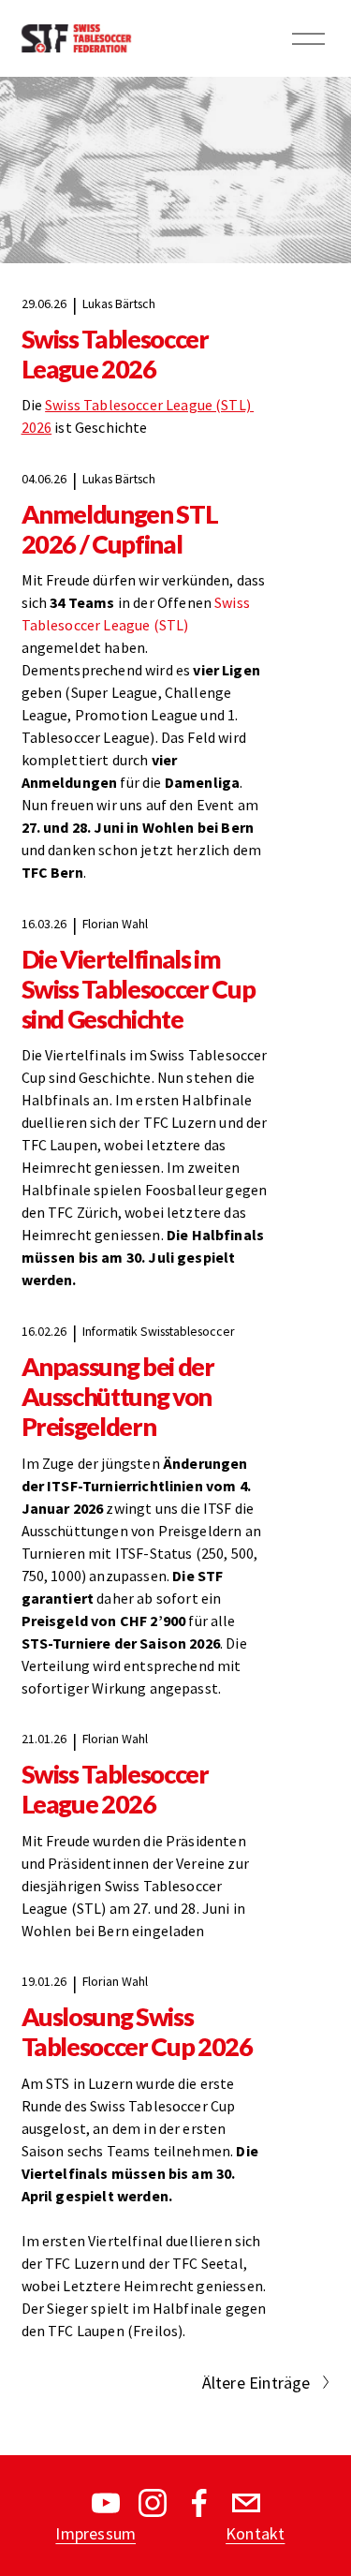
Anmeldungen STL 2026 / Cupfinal (120, 529)
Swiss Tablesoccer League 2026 (115, 354)
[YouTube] (106, 2503)
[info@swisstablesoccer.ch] (246, 2503)
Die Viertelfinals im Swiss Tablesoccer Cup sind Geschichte (139, 989)
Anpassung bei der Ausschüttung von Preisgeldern (118, 1397)
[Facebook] (199, 2503)
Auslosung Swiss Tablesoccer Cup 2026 (137, 2032)
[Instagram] (153, 2503)
